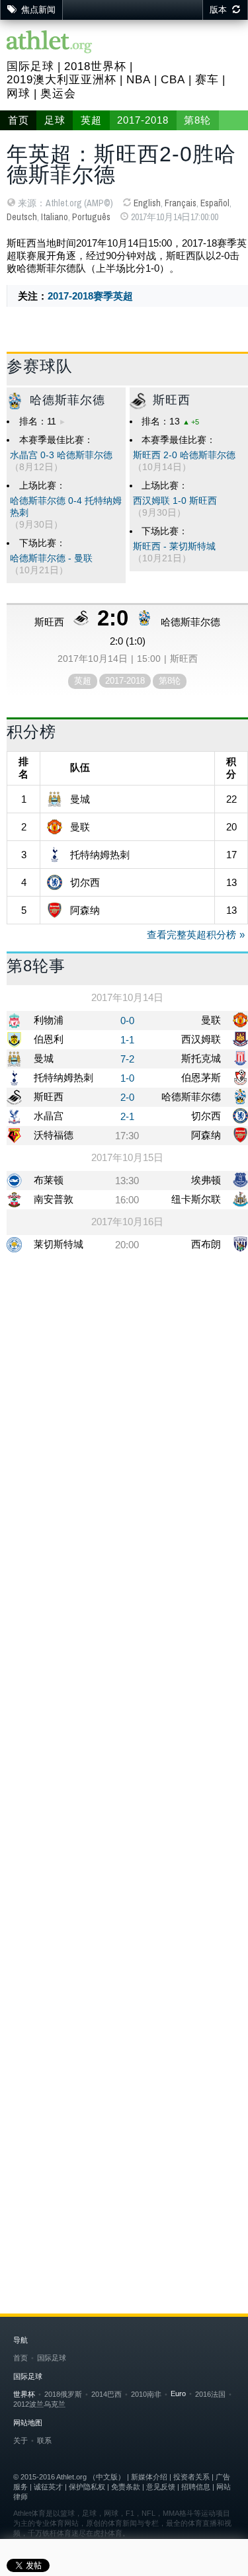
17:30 (127, 1136)
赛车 (207, 80)
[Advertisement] (124, 1398)
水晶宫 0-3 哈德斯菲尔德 (61, 455)
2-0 (127, 1097)
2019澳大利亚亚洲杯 (62, 80)
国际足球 (30, 66)
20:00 (127, 1245)
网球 (19, 94)
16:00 (127, 1200)
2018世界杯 (95, 66)
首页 (19, 120)
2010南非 (146, 2394)
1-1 (127, 1040)
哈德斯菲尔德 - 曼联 (51, 558)
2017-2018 (143, 120)
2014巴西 (106, 2394)
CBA (173, 80)
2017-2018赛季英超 (90, 296)
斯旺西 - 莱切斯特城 (174, 546)
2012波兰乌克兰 (39, 2404)
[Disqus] (127, 1699)
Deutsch (22, 217)
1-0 (127, 1078)
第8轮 (197, 120)
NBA (139, 80)
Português (91, 217)
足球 (55, 120)
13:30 (127, 1181)
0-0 (127, 1021)
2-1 (127, 1116)
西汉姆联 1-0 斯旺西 (175, 501)
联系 (44, 2440)
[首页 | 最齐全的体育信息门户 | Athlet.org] (50, 43)
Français (181, 203)
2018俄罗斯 (63, 2394)
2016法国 (210, 2394)
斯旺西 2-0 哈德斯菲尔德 (184, 455)
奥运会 (58, 94)
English (147, 203)
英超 (91, 120)
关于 (21, 2440)
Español (215, 203)
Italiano (55, 217)
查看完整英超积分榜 (191, 935)
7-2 (127, 1059)
